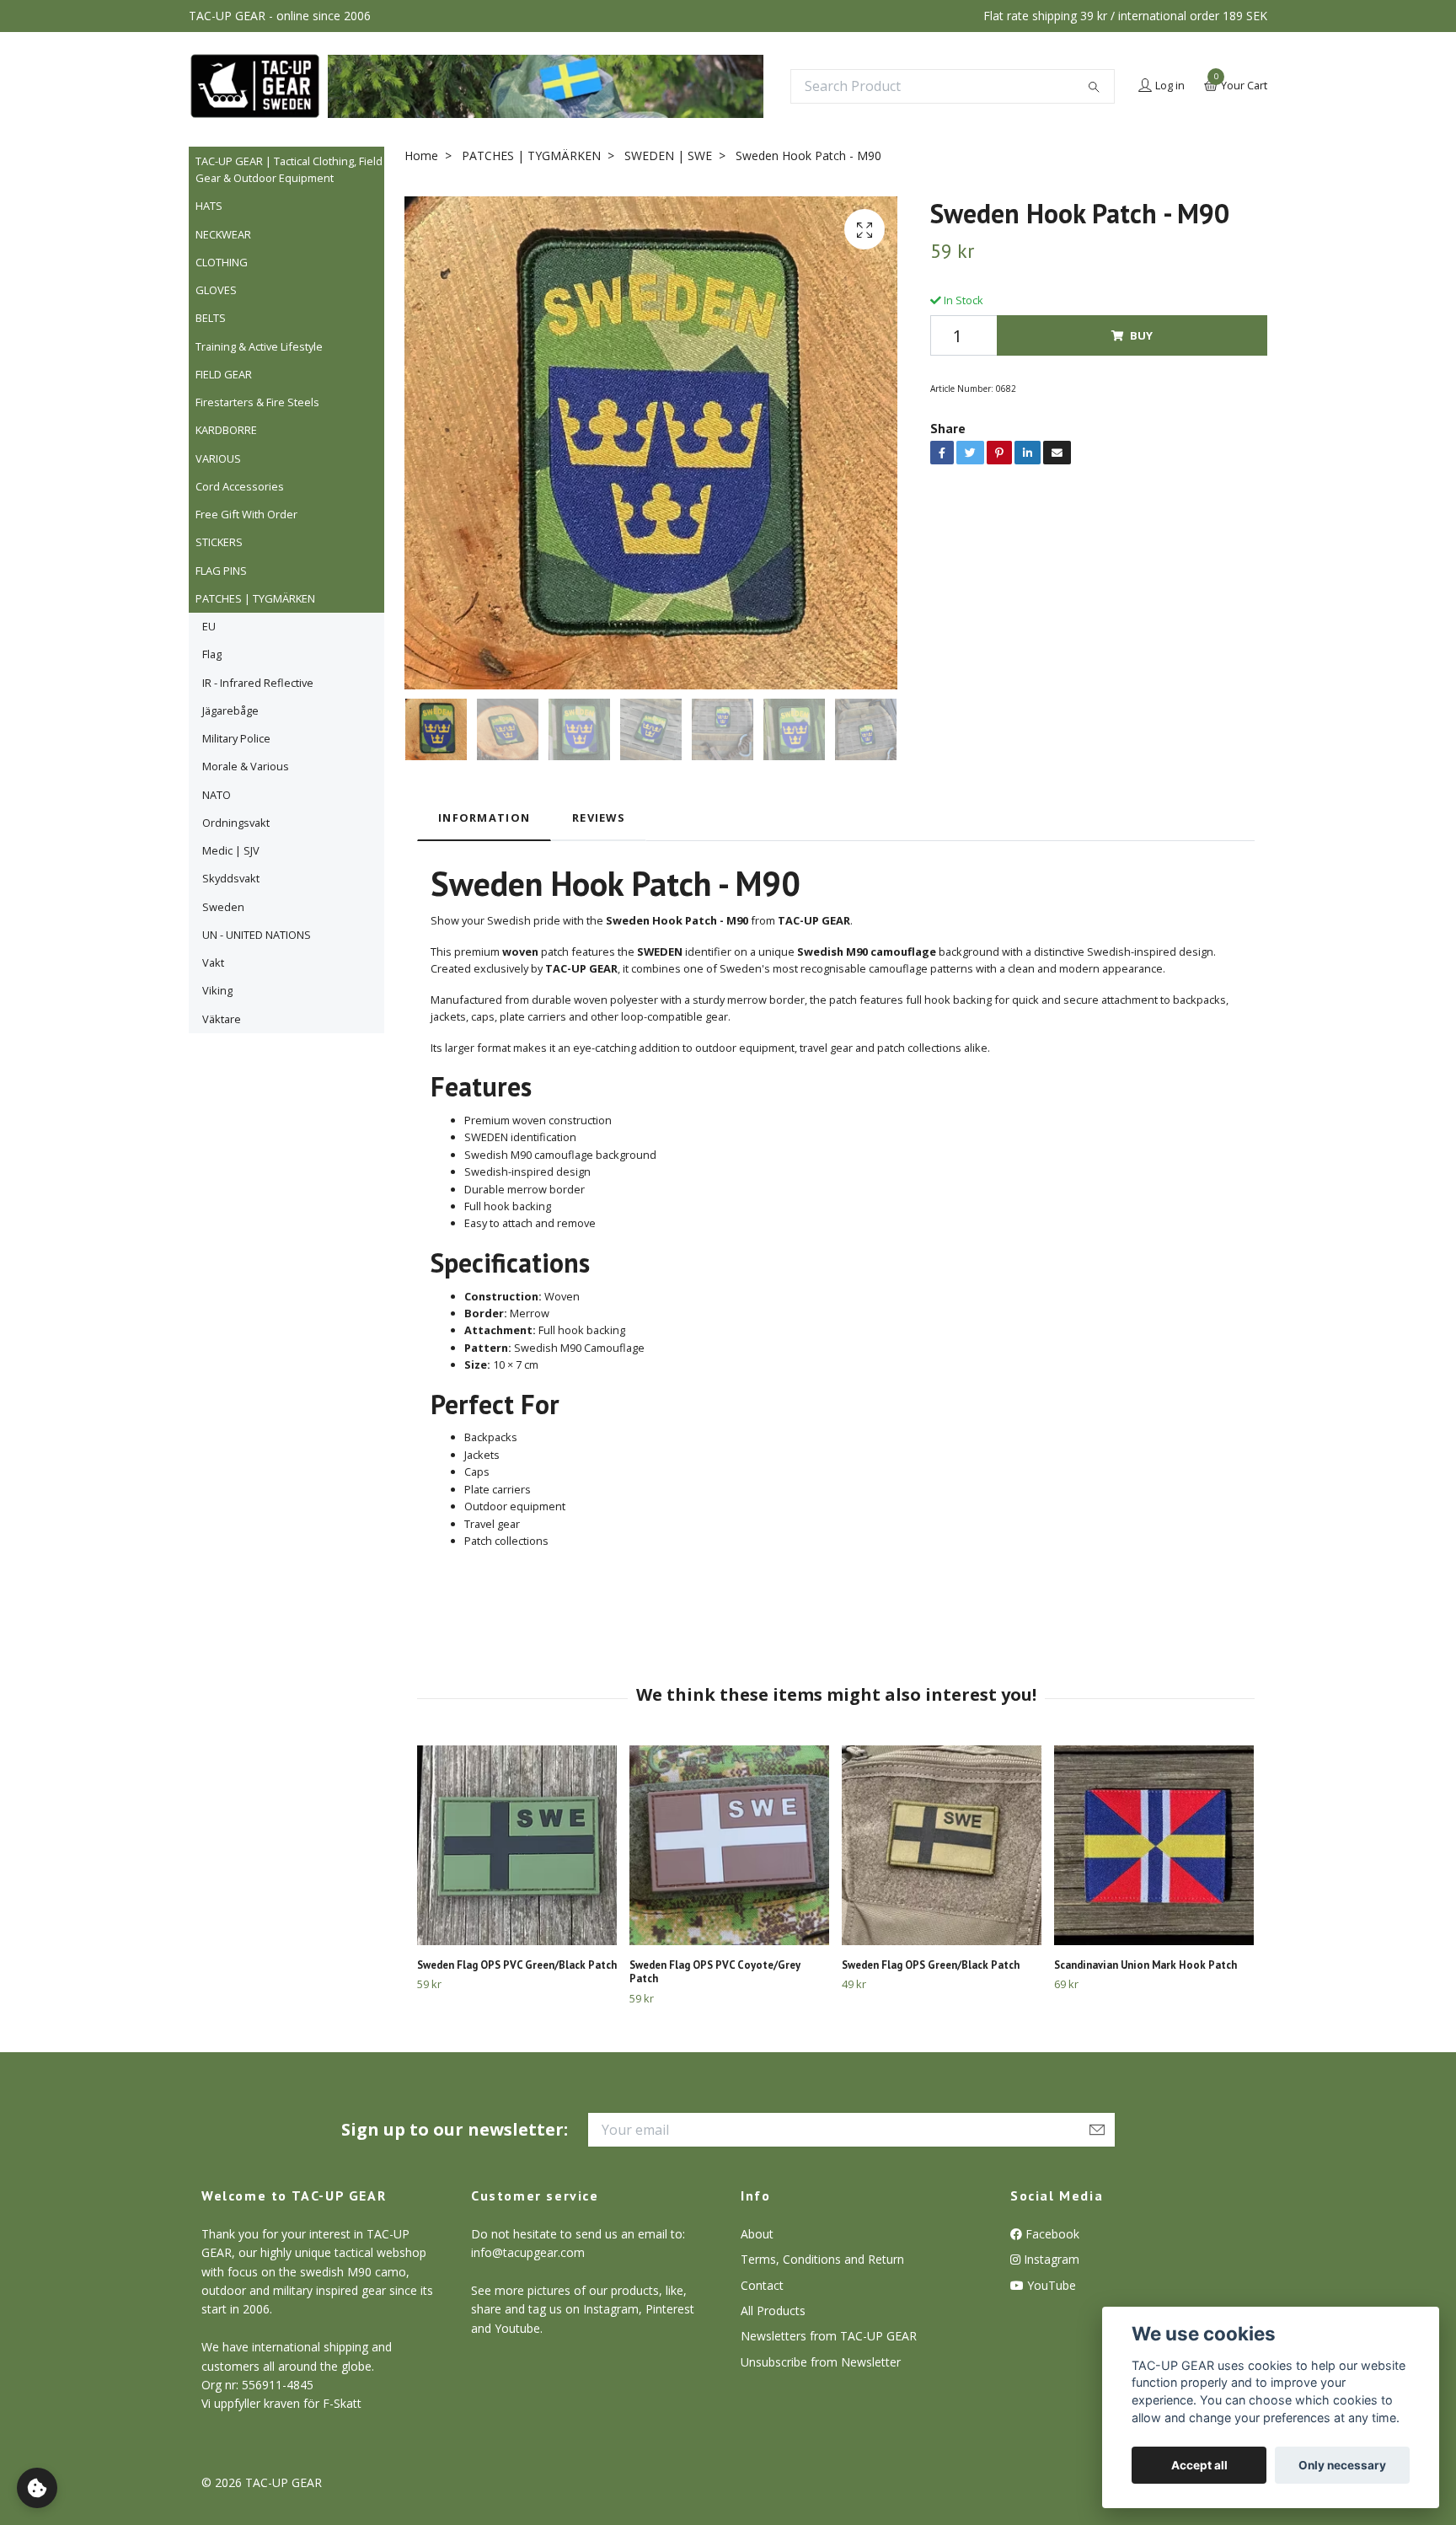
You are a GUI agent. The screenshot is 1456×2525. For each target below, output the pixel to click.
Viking (217, 990)
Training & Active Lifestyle (259, 346)
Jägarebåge (230, 710)
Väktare (222, 1019)
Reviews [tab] (599, 818)
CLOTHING (222, 262)
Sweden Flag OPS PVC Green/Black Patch (517, 1965)
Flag (212, 654)
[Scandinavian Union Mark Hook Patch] (1154, 1845)
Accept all (1199, 2465)
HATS (209, 206)
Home (421, 155)
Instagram (1050, 2259)
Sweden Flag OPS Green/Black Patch (931, 1965)
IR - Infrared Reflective (258, 683)
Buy (1141, 335)
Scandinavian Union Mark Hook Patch (1146, 1965)
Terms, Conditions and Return (822, 2259)
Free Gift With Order (246, 514)
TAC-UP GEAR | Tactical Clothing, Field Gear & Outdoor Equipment (289, 169)
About (757, 2234)
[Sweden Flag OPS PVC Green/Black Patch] (517, 1845)
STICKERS (219, 542)
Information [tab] (484, 818)
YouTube (1050, 2285)
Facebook (1051, 2234)
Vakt (213, 962)
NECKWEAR (223, 234)
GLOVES (216, 290)
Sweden (223, 907)
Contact (762, 2285)
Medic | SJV (231, 850)
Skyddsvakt (231, 878)
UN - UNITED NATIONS (257, 935)
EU (209, 626)
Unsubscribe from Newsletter (821, 2362)
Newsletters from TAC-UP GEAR (829, 2336)
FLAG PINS (221, 571)
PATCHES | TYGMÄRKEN (255, 598)
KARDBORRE (226, 430)
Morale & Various (246, 766)
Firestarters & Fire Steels (257, 402)
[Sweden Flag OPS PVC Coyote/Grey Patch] (729, 1845)
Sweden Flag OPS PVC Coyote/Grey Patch (715, 1972)
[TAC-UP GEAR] (255, 86)
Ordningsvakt (236, 823)
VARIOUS (218, 458)
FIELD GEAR (224, 374)
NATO (217, 795)
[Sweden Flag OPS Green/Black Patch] (942, 1845)
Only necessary (1342, 2465)
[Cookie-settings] (37, 2488)
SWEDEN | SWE (668, 155)
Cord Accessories (240, 486)
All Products (773, 2311)
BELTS (211, 318)
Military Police (236, 738)
